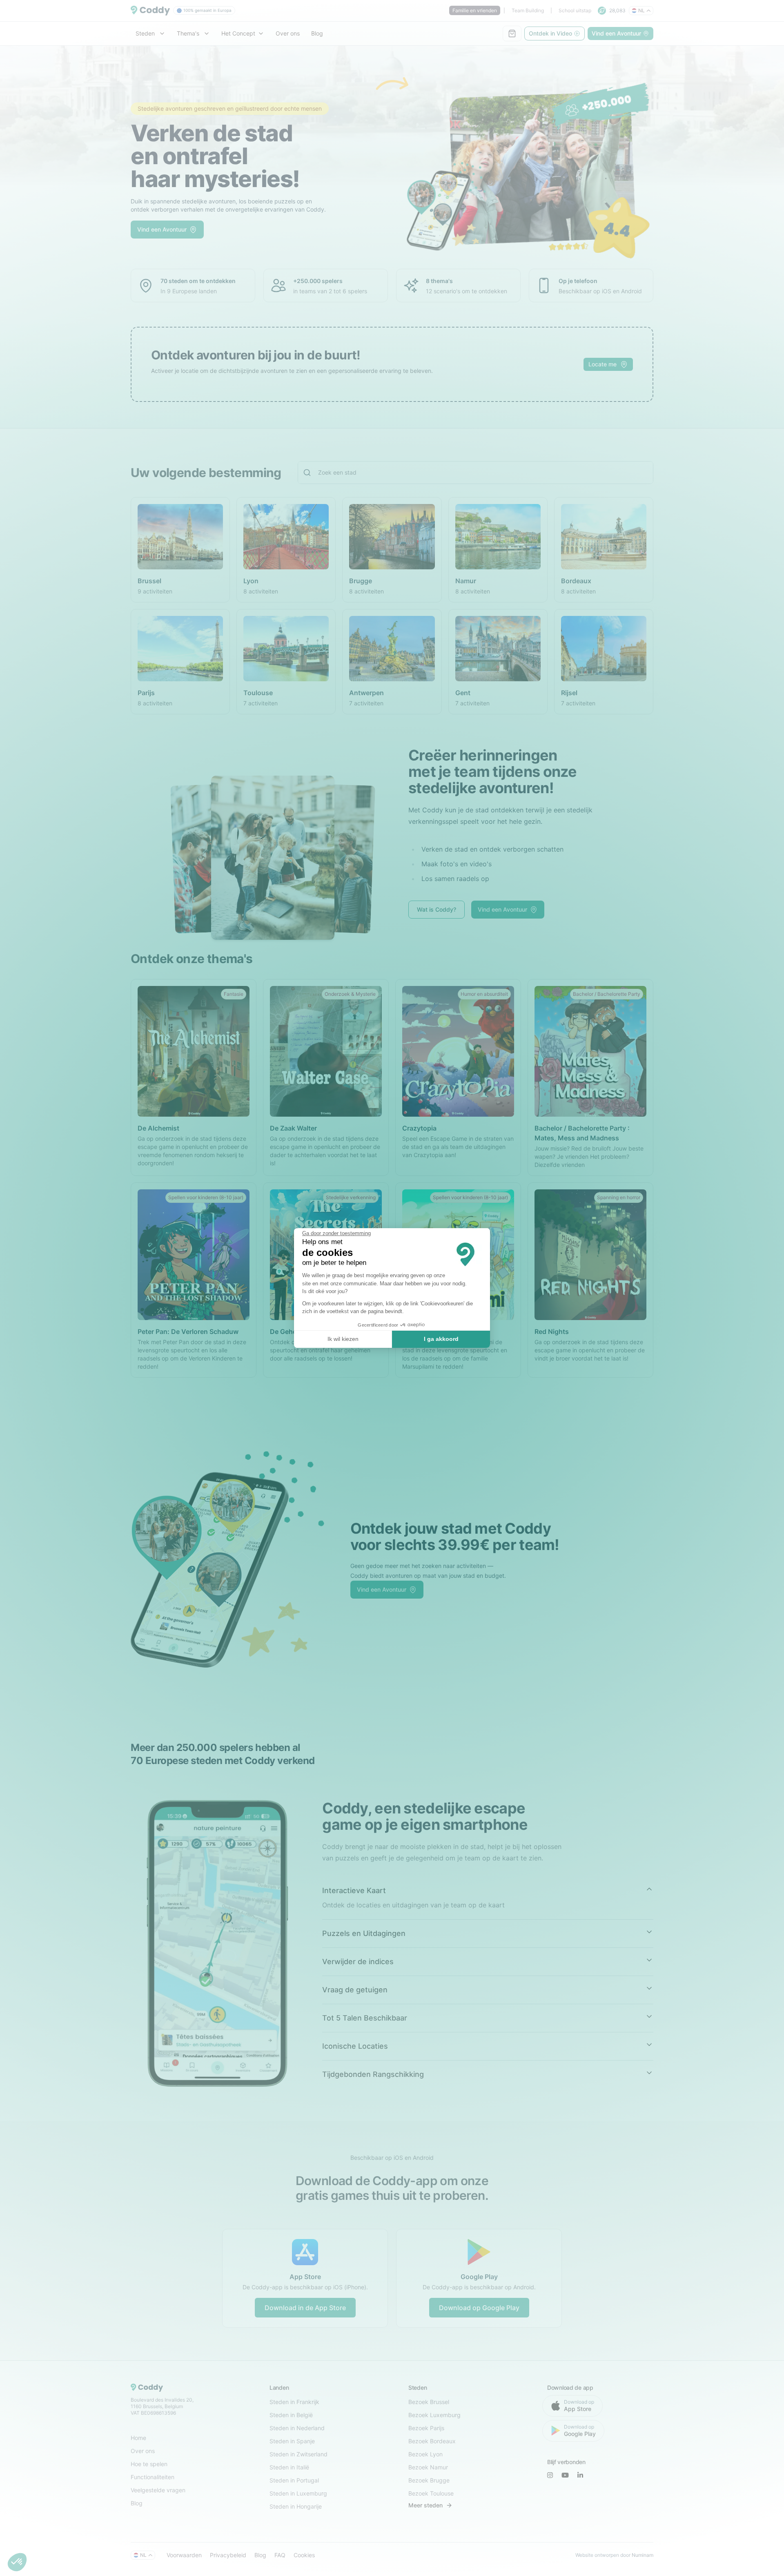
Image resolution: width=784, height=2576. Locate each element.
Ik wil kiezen (343, 1339)
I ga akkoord (441, 1339)
